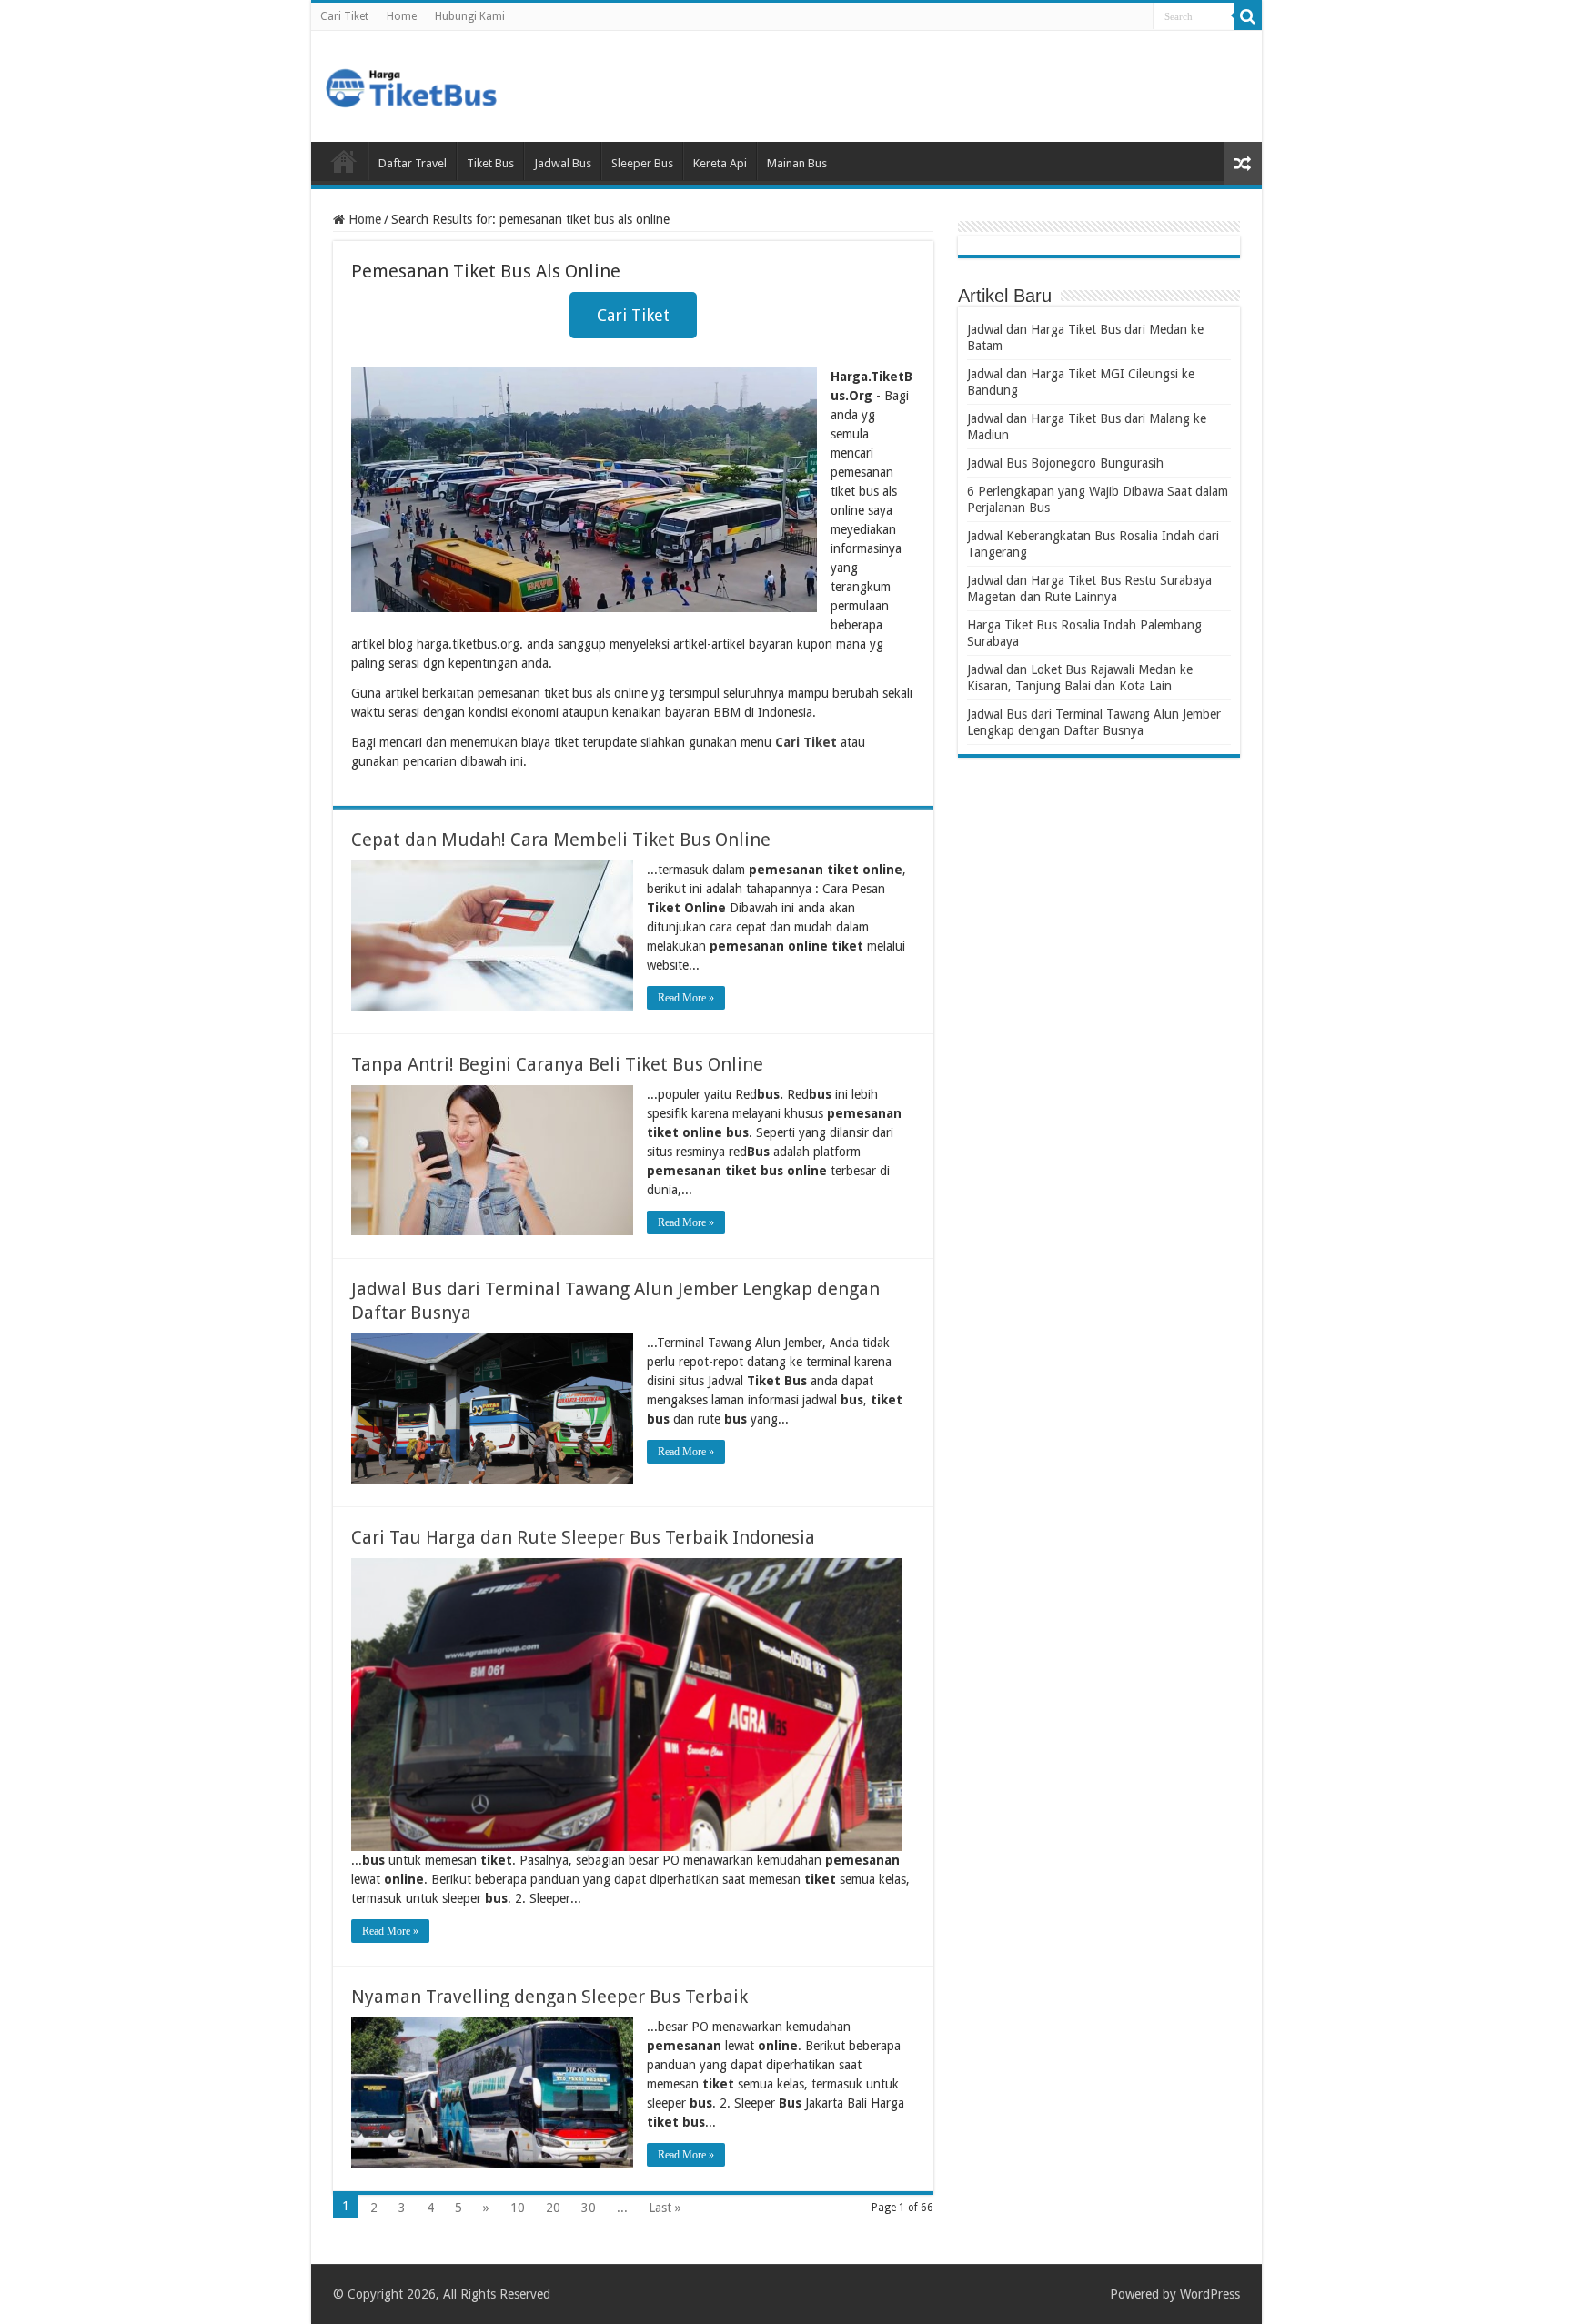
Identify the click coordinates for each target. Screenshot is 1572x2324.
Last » (665, 2208)
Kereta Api (720, 163)
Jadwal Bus (563, 163)
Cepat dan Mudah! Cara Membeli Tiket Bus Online (561, 840)
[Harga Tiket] (411, 85)
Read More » (686, 998)
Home (402, 16)
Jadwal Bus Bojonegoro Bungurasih (1065, 463)
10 (518, 2208)
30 (589, 2208)
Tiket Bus (490, 163)
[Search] (1248, 16)
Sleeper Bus (642, 163)
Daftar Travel (413, 163)
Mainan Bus (797, 163)
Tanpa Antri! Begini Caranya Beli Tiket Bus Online (557, 1064)
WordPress (1210, 2294)
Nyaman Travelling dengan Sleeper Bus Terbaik (549, 1997)
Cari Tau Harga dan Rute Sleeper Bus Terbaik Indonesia (583, 1537)
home (344, 161)
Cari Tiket (344, 16)
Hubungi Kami (470, 16)
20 (553, 2208)
